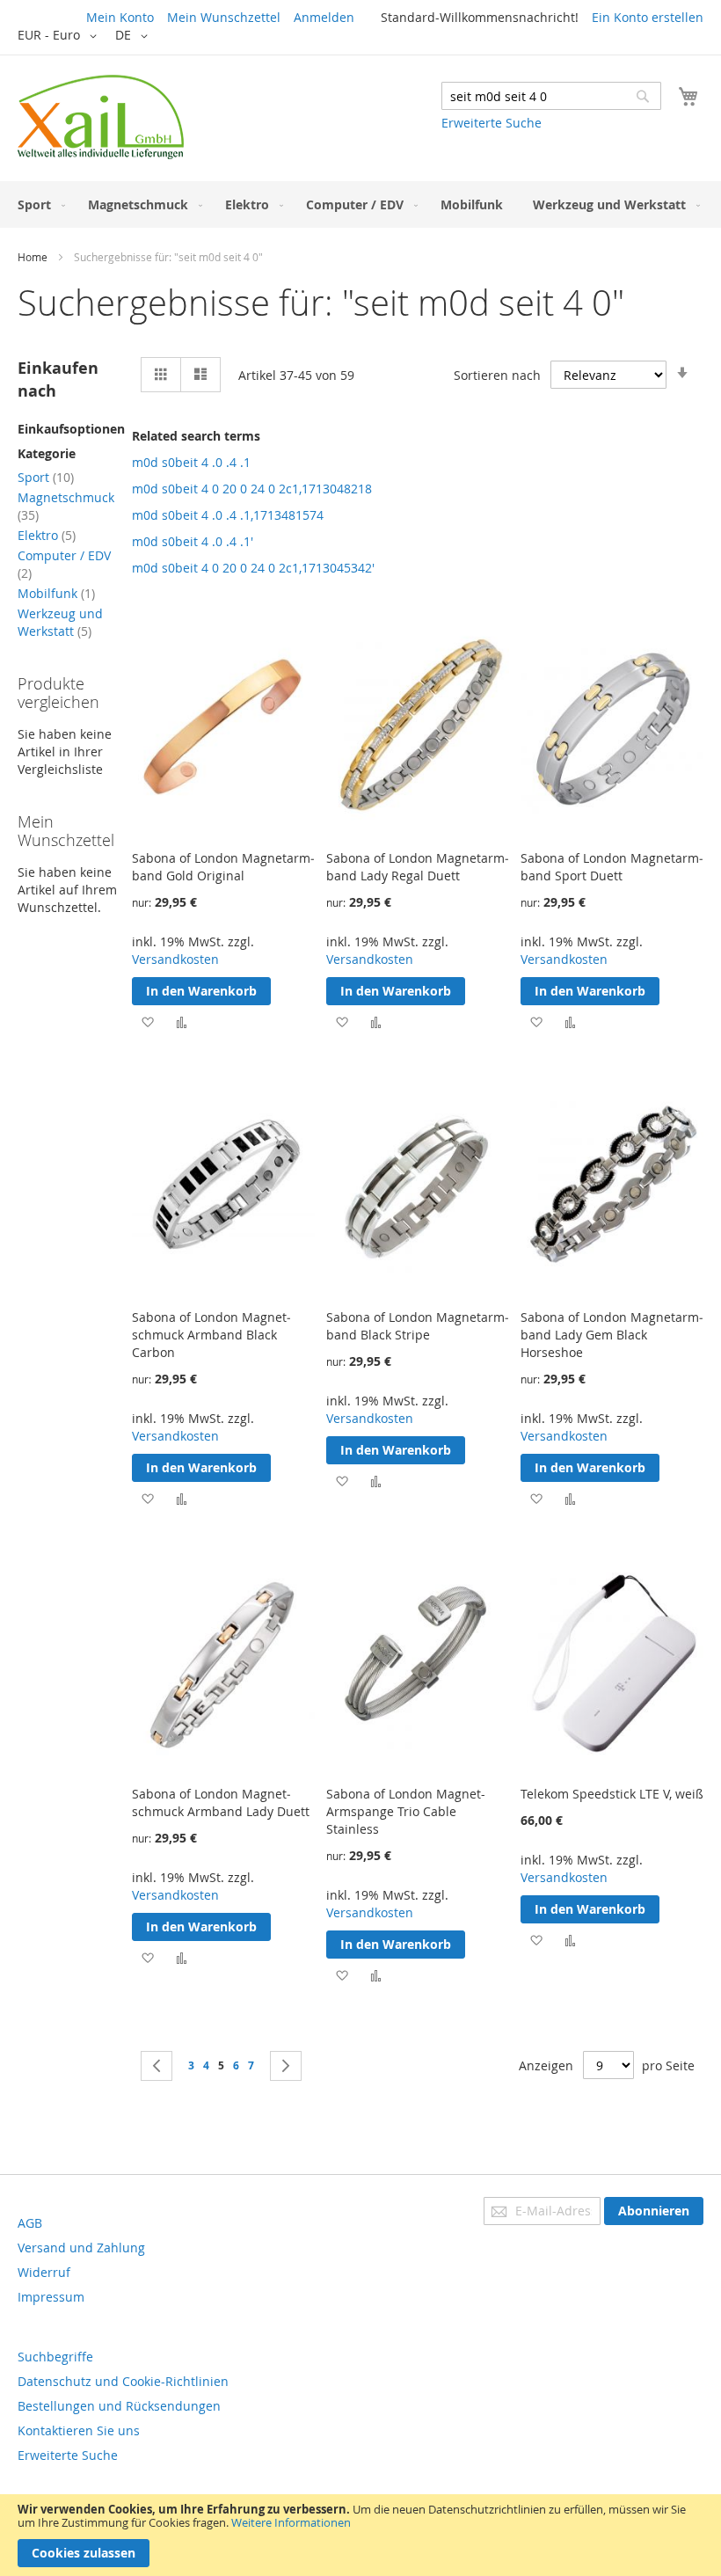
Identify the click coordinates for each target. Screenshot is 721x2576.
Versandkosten (175, 959)
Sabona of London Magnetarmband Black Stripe (418, 1326)
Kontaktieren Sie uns (79, 2430)
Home (33, 257)
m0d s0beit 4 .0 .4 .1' (193, 541)
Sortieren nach (497, 375)
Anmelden (324, 17)
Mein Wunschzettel (224, 17)
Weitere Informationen (291, 2522)
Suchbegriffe (55, 2357)
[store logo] (101, 117)
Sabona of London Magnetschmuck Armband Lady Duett (221, 1802)
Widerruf (44, 2272)
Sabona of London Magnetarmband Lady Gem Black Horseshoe (612, 1335)
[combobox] (551, 96)
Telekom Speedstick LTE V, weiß (612, 1794)
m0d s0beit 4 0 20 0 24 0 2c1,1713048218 (252, 489)
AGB (30, 2223)
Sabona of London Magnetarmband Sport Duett (612, 867)
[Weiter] (286, 2066)
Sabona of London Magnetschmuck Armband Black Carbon (211, 1335)
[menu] (360, 204)
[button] (60, 36)
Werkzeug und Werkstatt (60, 622)
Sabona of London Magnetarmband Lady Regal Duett (418, 867)
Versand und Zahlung (81, 2248)
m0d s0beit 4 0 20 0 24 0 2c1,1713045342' (253, 568)
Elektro (47, 535)
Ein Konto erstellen (648, 17)
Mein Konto (120, 17)
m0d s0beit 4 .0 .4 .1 (191, 462)
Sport (46, 477)
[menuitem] (38, 204)
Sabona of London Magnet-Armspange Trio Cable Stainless (406, 1811)
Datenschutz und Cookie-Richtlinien (123, 2381)
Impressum (51, 2297)
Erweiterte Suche (492, 123)
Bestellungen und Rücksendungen (119, 2406)
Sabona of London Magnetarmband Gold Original (223, 867)
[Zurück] (157, 2066)
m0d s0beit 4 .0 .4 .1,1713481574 (228, 515)
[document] (360, 2535)
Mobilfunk (56, 593)
